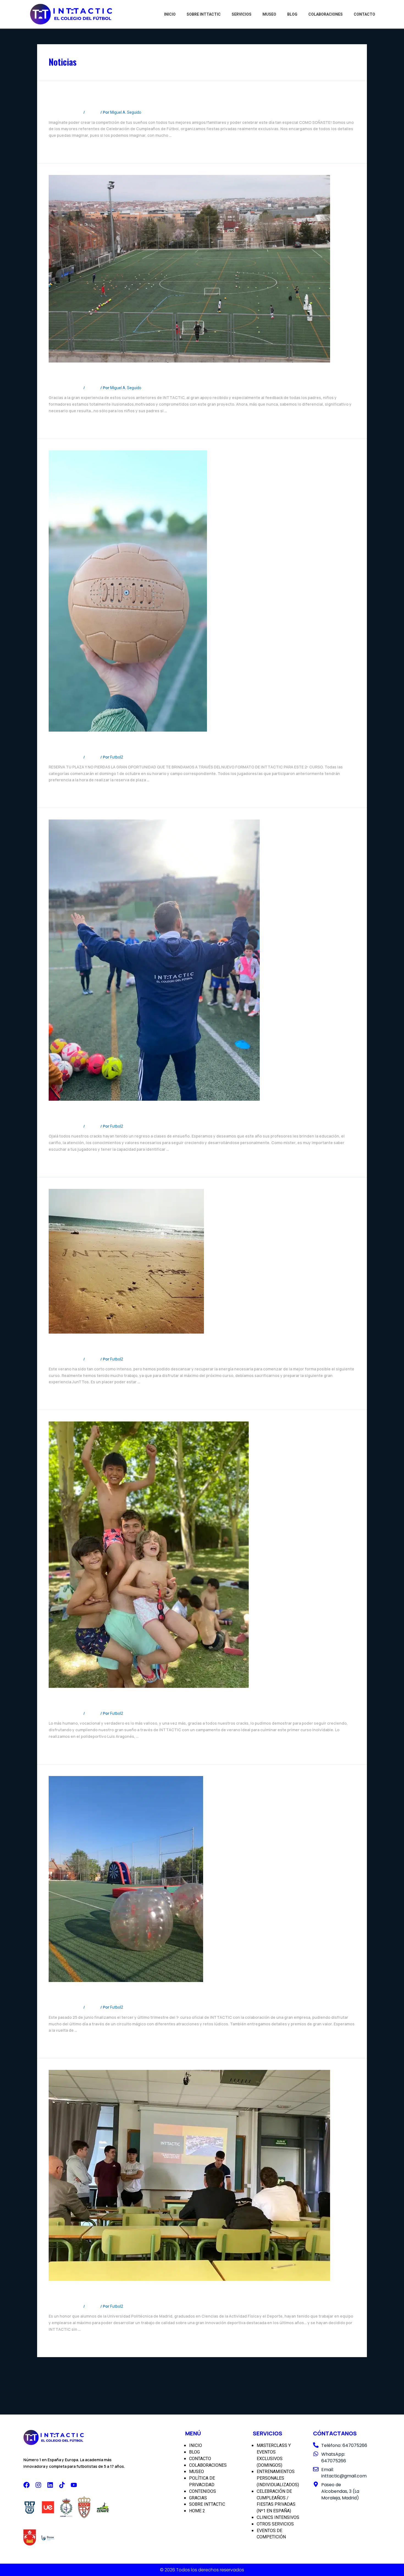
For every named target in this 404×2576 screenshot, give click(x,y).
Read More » (60, 148)
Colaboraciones (326, 14)
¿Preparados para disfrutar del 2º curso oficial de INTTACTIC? (166, 744)
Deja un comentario (66, 112)
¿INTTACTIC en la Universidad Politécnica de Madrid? (150, 2293)
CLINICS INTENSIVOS (278, 2517)
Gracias (198, 2498)
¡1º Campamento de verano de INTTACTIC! (131, 1700)
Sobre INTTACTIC (204, 14)
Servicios (242, 14)
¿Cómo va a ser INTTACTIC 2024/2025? (126, 375)
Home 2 (197, 2511)
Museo (269, 14)
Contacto (364, 14)
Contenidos (203, 2491)
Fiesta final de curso (87, 1994)
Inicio (170, 14)
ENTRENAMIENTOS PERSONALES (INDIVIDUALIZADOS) (278, 2478)
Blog (292, 14)
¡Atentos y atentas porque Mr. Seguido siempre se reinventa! (163, 1113)
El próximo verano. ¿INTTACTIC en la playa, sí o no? (147, 1346)
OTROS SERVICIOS (275, 2524)
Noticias (93, 112)
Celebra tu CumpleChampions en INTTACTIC (134, 99)
